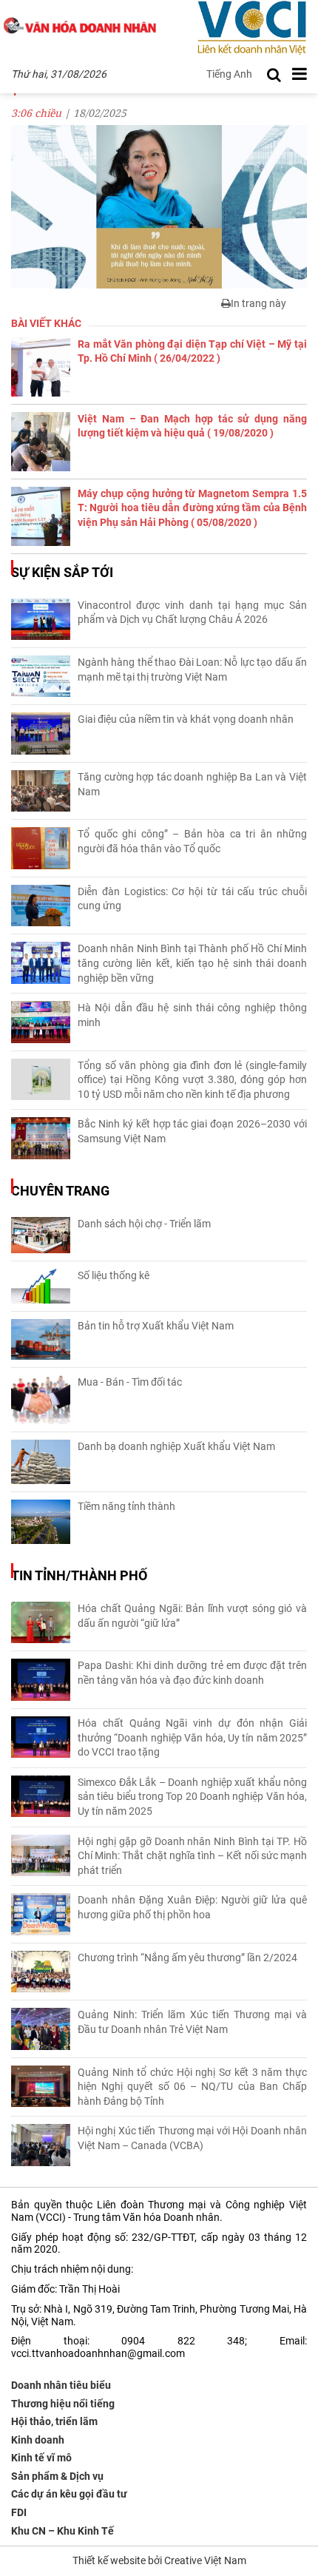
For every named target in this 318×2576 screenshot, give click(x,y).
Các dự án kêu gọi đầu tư (69, 2494)
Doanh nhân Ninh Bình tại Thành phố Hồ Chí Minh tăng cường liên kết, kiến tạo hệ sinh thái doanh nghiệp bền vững (192, 963)
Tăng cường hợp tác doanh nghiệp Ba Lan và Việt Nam (192, 784)
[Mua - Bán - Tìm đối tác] (41, 1400)
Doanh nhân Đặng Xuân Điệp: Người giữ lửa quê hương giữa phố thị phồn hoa (192, 1907)
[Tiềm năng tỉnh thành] (41, 1522)
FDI (19, 2512)
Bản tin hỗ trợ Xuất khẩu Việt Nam (156, 1326)
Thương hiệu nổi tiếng (63, 2404)
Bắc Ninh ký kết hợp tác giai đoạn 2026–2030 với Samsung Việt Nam (192, 1131)
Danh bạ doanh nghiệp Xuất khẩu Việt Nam (176, 1446)
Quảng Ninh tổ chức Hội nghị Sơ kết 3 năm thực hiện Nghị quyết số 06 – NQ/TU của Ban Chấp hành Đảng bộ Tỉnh (192, 2087)
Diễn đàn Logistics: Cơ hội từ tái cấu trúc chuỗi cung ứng (192, 899)
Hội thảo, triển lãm (54, 2421)
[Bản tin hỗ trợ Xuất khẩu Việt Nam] (41, 1339)
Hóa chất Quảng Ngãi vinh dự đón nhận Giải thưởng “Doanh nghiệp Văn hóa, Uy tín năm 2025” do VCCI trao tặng (192, 1737)
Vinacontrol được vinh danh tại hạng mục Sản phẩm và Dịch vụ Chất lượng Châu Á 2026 (192, 613)
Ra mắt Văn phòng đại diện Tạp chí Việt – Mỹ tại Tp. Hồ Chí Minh (192, 351)
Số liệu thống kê (114, 1275)
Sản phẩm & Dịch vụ (57, 2476)
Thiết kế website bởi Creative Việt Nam (159, 2560)
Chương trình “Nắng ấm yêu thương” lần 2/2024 (187, 1958)
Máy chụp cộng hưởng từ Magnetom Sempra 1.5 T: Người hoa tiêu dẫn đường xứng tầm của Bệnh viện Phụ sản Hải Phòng (192, 508)
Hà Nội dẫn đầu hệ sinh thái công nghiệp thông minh (192, 1015)
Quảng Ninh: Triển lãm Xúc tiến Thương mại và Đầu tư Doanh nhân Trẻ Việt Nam (192, 2022)
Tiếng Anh (229, 74)
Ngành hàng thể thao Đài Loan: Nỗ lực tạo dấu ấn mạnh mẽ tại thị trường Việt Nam (192, 670)
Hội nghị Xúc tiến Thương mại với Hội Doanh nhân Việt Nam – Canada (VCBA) (192, 2138)
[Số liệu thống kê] (41, 1286)
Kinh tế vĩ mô (41, 2458)
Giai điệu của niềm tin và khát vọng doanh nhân (186, 719)
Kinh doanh (38, 2440)
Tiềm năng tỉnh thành (126, 1506)
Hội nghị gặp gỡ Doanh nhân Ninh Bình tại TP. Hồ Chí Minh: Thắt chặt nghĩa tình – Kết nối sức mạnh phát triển (192, 1856)
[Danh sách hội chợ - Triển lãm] (41, 1235)
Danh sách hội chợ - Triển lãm (144, 1224)
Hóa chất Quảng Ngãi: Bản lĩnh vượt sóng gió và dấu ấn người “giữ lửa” (192, 1616)
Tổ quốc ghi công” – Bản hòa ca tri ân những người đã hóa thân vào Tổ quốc (192, 841)
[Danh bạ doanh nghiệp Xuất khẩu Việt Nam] (41, 1462)
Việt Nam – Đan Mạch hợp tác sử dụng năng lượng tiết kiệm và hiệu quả (192, 426)
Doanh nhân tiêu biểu (61, 2385)
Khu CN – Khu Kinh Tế (62, 2531)
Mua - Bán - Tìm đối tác (130, 1382)
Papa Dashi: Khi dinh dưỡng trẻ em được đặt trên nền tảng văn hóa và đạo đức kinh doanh (192, 1673)
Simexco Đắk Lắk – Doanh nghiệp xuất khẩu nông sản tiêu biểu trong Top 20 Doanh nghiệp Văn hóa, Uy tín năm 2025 (192, 1797)
